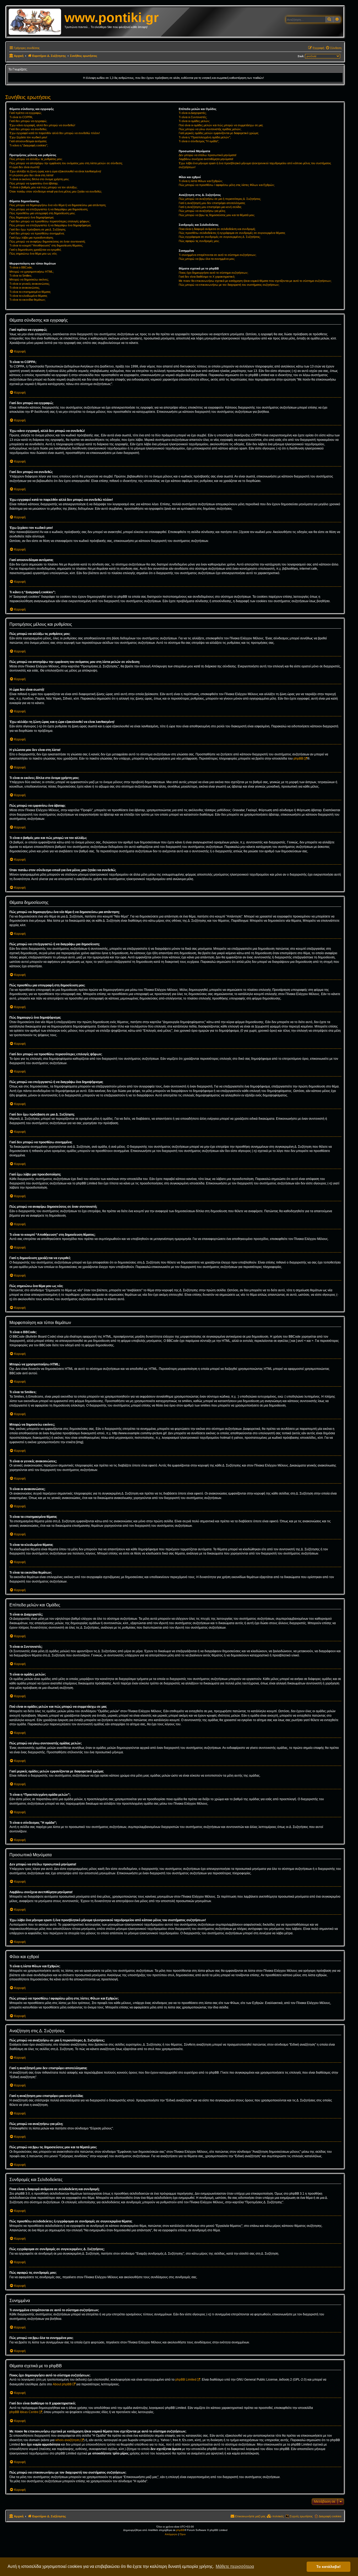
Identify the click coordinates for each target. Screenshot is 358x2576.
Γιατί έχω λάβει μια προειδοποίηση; (31, 238)
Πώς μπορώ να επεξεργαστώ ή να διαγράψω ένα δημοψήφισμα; (50, 225)
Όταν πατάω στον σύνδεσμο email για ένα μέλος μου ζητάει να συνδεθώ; (56, 191)
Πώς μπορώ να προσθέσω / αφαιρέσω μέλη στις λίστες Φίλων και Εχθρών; (227, 185)
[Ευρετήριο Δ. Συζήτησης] (37, 22)
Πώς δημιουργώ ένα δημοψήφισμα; (32, 217)
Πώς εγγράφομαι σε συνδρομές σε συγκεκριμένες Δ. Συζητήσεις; (220, 237)
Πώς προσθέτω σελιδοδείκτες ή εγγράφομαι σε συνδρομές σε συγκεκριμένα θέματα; (232, 233)
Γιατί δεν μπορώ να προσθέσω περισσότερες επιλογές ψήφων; (50, 221)
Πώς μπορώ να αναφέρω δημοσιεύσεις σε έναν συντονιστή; (47, 241)
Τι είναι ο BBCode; (21, 267)
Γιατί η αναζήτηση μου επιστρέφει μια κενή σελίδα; (210, 207)
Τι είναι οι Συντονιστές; (193, 117)
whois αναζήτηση (67, 2440)
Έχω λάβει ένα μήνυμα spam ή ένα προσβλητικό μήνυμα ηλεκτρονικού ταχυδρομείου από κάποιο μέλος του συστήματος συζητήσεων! (255, 165)
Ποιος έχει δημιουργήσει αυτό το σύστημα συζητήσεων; (213, 273)
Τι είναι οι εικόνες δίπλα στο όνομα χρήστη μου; (39, 179)
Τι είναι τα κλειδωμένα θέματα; (28, 296)
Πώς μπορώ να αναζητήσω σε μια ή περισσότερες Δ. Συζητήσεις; (220, 199)
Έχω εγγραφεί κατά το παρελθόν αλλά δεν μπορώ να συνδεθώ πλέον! (55, 133)
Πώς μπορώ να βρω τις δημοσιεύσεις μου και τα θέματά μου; (217, 215)
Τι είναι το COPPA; (21, 117)
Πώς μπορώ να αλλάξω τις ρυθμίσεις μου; (36, 159)
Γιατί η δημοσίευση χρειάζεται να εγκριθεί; (35, 250)
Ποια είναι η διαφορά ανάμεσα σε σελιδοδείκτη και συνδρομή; (217, 229)
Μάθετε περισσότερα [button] (235, 2566)
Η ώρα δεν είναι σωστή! (25, 167)
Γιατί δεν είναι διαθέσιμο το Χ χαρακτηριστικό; (207, 277)
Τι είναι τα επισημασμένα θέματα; (30, 292)
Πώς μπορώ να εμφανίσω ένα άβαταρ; (34, 183)
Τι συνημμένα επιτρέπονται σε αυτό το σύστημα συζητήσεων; (218, 255)
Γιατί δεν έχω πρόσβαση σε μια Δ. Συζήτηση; (38, 229)
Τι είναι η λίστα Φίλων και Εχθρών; (201, 181)
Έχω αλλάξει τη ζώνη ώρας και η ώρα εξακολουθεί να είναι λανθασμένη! (55, 171)
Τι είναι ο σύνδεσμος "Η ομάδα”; (199, 141)
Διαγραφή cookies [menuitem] (330, 2516)
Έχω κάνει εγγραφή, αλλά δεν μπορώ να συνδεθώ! (42, 125)
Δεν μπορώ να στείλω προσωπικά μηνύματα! (208, 155)
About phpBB (62, 2384)
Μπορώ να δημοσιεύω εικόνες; (29, 279)
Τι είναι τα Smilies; (21, 276)
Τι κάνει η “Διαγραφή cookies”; (29, 145)
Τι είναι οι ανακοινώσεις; (25, 288)
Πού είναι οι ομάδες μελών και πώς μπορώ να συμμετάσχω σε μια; (221, 125)
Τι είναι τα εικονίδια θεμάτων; (28, 300)
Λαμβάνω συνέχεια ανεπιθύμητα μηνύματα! (206, 159)
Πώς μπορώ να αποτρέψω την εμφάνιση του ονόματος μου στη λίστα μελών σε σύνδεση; (66, 163)
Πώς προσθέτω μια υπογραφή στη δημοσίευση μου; (42, 213)
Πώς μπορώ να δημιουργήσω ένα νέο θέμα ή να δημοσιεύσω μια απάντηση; (58, 205)
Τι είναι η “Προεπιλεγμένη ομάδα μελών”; (205, 137)
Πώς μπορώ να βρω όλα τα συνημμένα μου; (207, 259)
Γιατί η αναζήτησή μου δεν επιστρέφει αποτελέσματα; (212, 203)
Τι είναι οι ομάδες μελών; (194, 121)
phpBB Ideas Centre (24, 2412)
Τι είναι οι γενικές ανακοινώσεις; (30, 284)
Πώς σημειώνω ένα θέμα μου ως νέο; (33, 254)
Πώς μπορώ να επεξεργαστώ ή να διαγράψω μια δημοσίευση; (49, 209)
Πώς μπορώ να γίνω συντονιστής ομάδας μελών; (210, 129)
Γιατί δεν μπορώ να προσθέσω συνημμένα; (37, 233)
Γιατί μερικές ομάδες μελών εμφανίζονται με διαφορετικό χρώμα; (219, 133)
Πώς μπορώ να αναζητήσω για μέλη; (202, 211)
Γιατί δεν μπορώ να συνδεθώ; (28, 129)
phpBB (298, 759)
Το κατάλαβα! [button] (329, 2567)
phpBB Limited (186, 2380)
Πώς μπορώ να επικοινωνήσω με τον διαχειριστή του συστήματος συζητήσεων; (229, 285)
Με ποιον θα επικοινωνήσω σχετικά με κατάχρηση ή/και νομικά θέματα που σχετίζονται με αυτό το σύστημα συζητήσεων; (255, 281)
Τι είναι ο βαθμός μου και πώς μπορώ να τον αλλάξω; (43, 187)
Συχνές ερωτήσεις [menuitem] (301, 2516)
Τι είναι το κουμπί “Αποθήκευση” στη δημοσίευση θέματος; (46, 245)
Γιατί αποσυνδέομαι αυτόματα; (28, 141)
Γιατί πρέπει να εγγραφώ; (26, 113)
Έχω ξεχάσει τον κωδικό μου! (28, 137)
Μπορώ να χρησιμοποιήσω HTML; (32, 272)
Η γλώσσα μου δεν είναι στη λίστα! (31, 175)
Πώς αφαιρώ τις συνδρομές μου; (199, 241)
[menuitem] (333, 48)
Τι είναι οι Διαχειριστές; (193, 113)
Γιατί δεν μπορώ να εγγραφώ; (28, 121)
